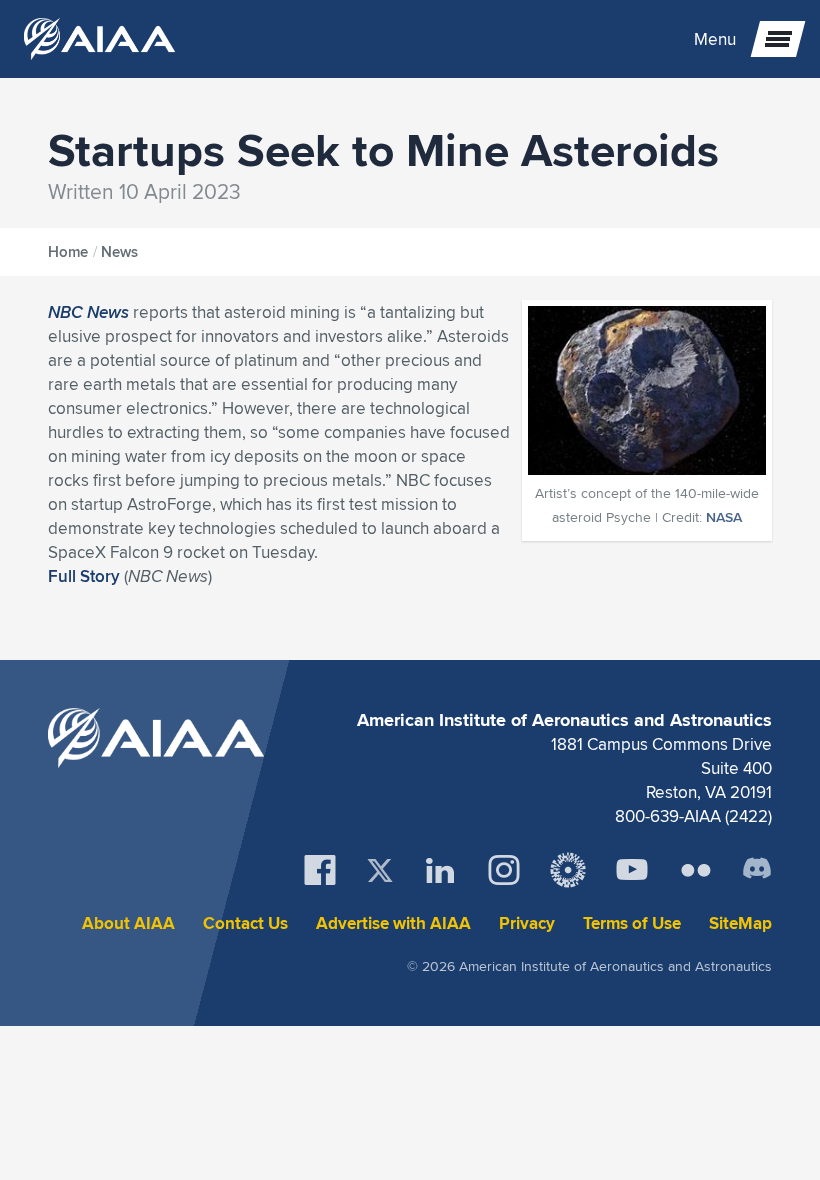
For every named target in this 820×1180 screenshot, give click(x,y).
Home (68, 252)
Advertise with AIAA (393, 923)
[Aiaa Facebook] (320, 870)
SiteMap (740, 923)
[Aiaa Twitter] (380, 870)
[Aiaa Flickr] (696, 870)
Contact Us (245, 923)
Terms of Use (632, 923)
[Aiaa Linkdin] (440, 870)
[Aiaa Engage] (568, 870)
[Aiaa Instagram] (504, 870)
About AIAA (128, 923)
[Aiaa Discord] (757, 870)
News (119, 252)
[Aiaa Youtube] (632, 870)
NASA (724, 517)
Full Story (84, 576)
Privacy (527, 923)
